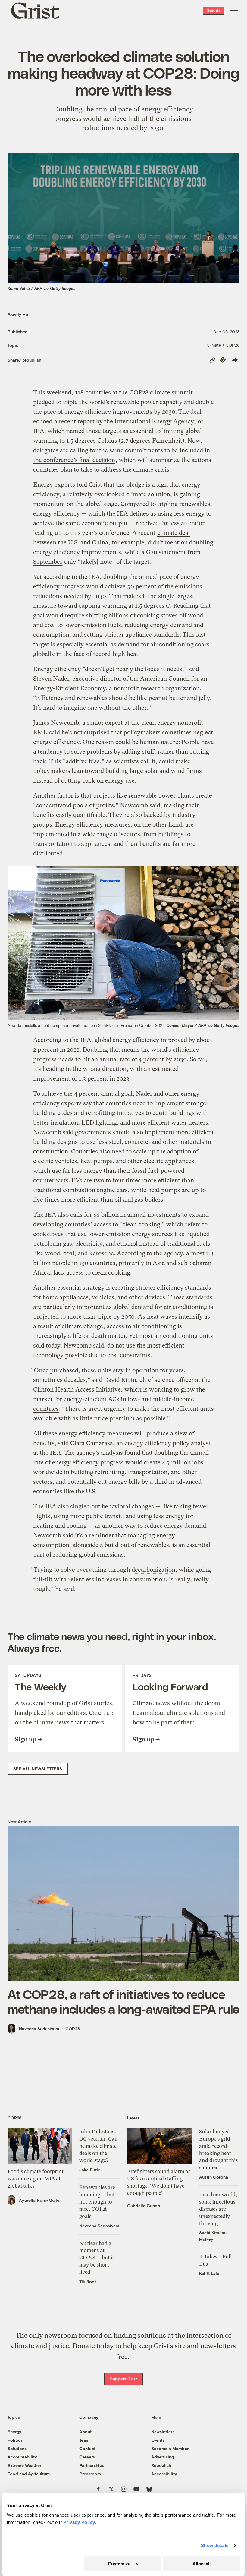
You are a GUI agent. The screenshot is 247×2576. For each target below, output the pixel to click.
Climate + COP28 (223, 345)
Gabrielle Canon (144, 2206)
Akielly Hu (18, 314)
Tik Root (88, 2281)
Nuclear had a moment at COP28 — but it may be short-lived (97, 2258)
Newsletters (163, 2432)
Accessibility (164, 2474)
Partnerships (92, 2465)
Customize (119, 2563)
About (85, 2432)
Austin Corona (214, 2177)
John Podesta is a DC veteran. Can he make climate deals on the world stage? (99, 2146)
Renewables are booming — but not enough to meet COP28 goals (97, 2202)
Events (158, 2440)
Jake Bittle (90, 2170)
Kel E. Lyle (209, 2273)
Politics (15, 2440)
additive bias (83, 761)
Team (84, 2440)
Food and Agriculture (29, 2474)
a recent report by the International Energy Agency (124, 421)
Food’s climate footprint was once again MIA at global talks (36, 2179)
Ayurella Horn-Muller (40, 2200)
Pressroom (90, 2474)
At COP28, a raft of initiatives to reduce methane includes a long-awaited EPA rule (123, 2001)
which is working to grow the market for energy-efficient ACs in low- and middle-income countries (119, 1399)
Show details (215, 2545)
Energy (14, 2432)
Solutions (17, 2448)
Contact (87, 2448)
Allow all (202, 2563)
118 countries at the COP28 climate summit (134, 392)
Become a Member (170, 2448)
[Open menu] (234, 11)
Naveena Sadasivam (39, 2029)
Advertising (163, 2457)
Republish (161, 2465)
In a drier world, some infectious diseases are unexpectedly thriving (218, 2209)
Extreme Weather (24, 2465)
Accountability (22, 2457)
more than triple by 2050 (101, 1317)
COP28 (73, 2029)
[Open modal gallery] (124, 943)
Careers (87, 2457)
